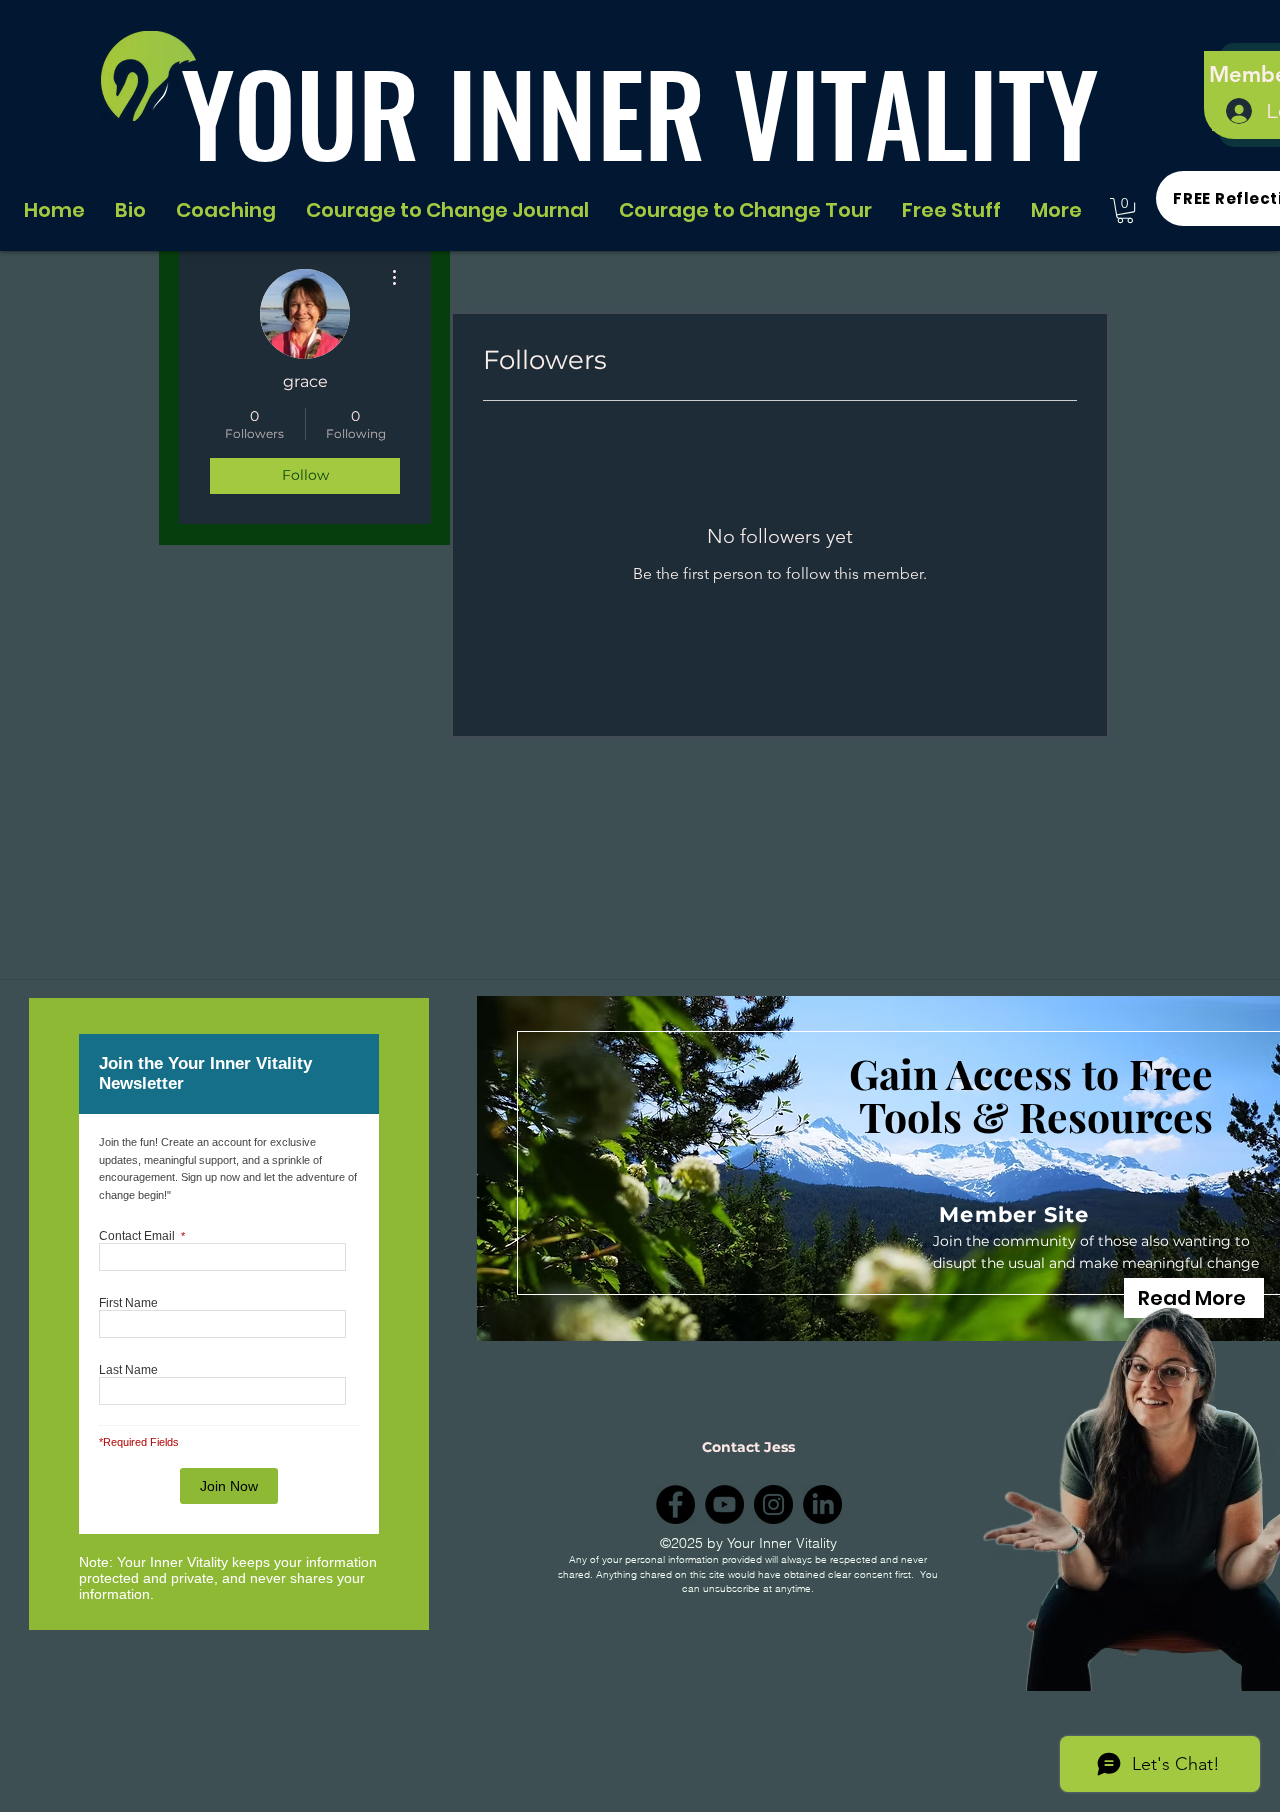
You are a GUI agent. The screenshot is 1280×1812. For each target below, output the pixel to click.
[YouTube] (724, 1504)
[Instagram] (773, 1504)
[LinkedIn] (822, 1504)
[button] (1125, 210)
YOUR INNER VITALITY (640, 111)
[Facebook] (675, 1504)
